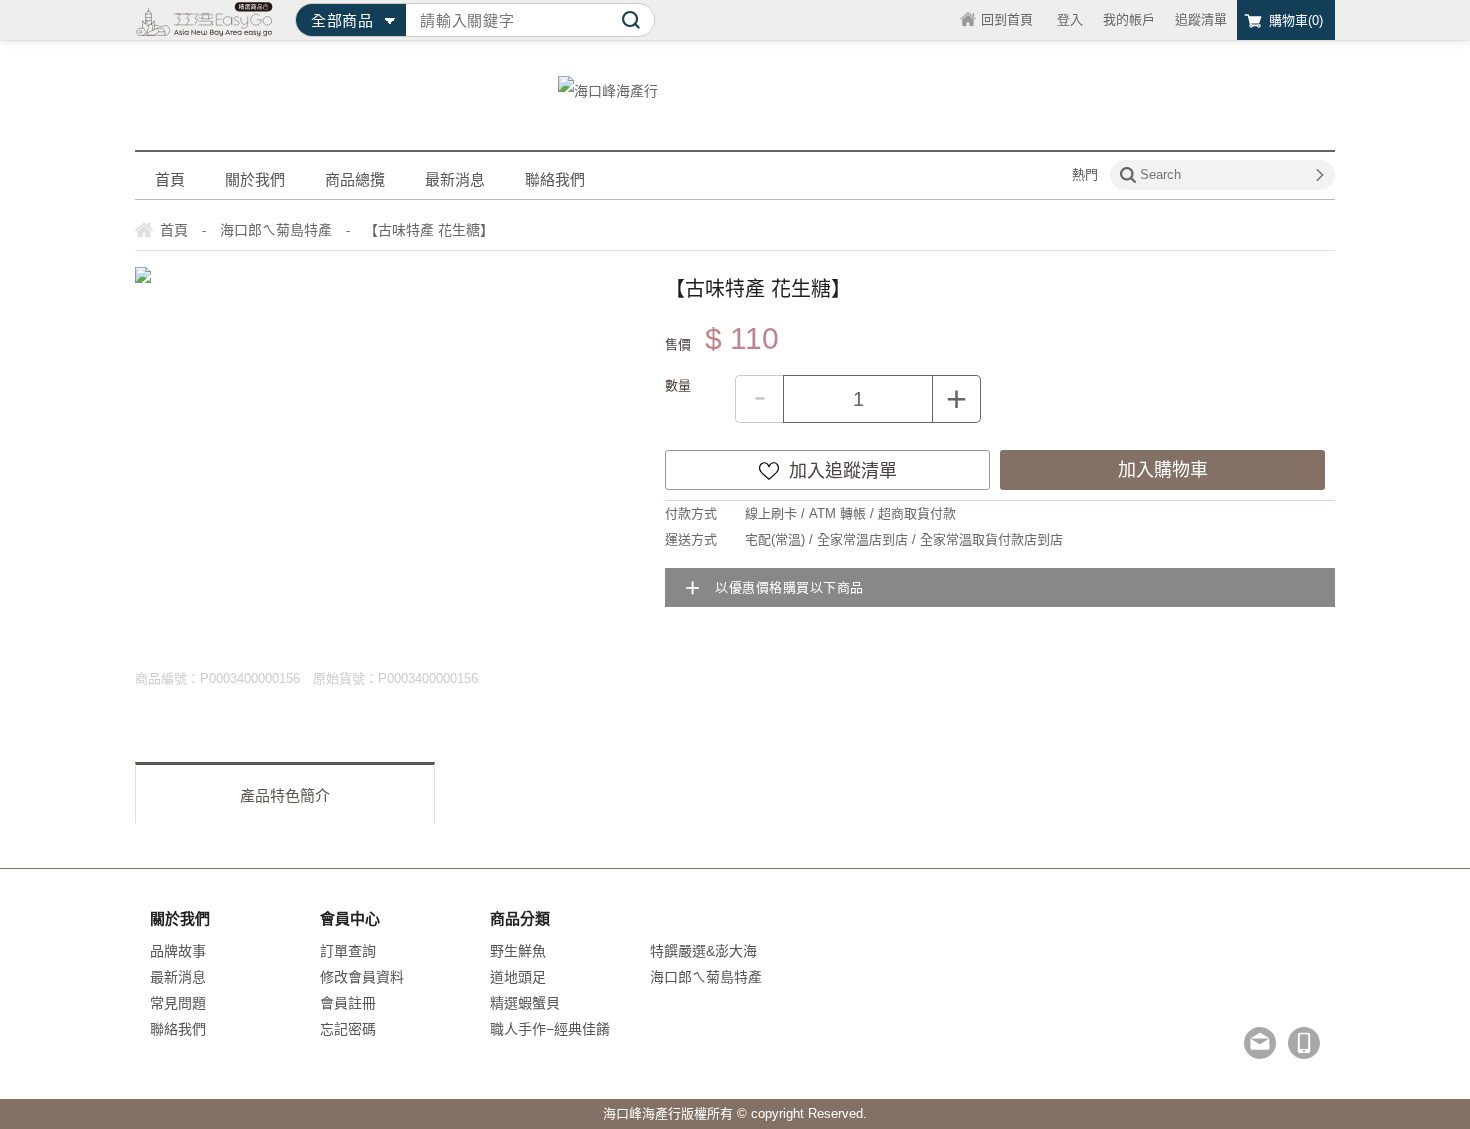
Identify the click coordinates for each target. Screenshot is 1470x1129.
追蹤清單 (1201, 19)
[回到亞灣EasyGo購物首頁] (205, 20)
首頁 (170, 179)
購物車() (1296, 20)
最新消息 (455, 179)
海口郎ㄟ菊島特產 (706, 977)
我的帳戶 (1129, 19)
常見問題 (178, 1003)
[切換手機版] (1304, 1043)
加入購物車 (1163, 470)
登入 (1070, 19)
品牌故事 (178, 951)
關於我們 (255, 179)
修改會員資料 (362, 977)
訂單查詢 (348, 951)
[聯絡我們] (1260, 1043)
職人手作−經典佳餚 (550, 1029)
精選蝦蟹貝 (525, 1003)
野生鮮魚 (518, 951)
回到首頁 (1007, 19)
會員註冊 (348, 1003)
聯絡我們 (555, 179)
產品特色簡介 (285, 795)
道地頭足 (518, 977)
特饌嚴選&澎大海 (703, 951)
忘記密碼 (348, 1029)
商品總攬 (355, 179)
